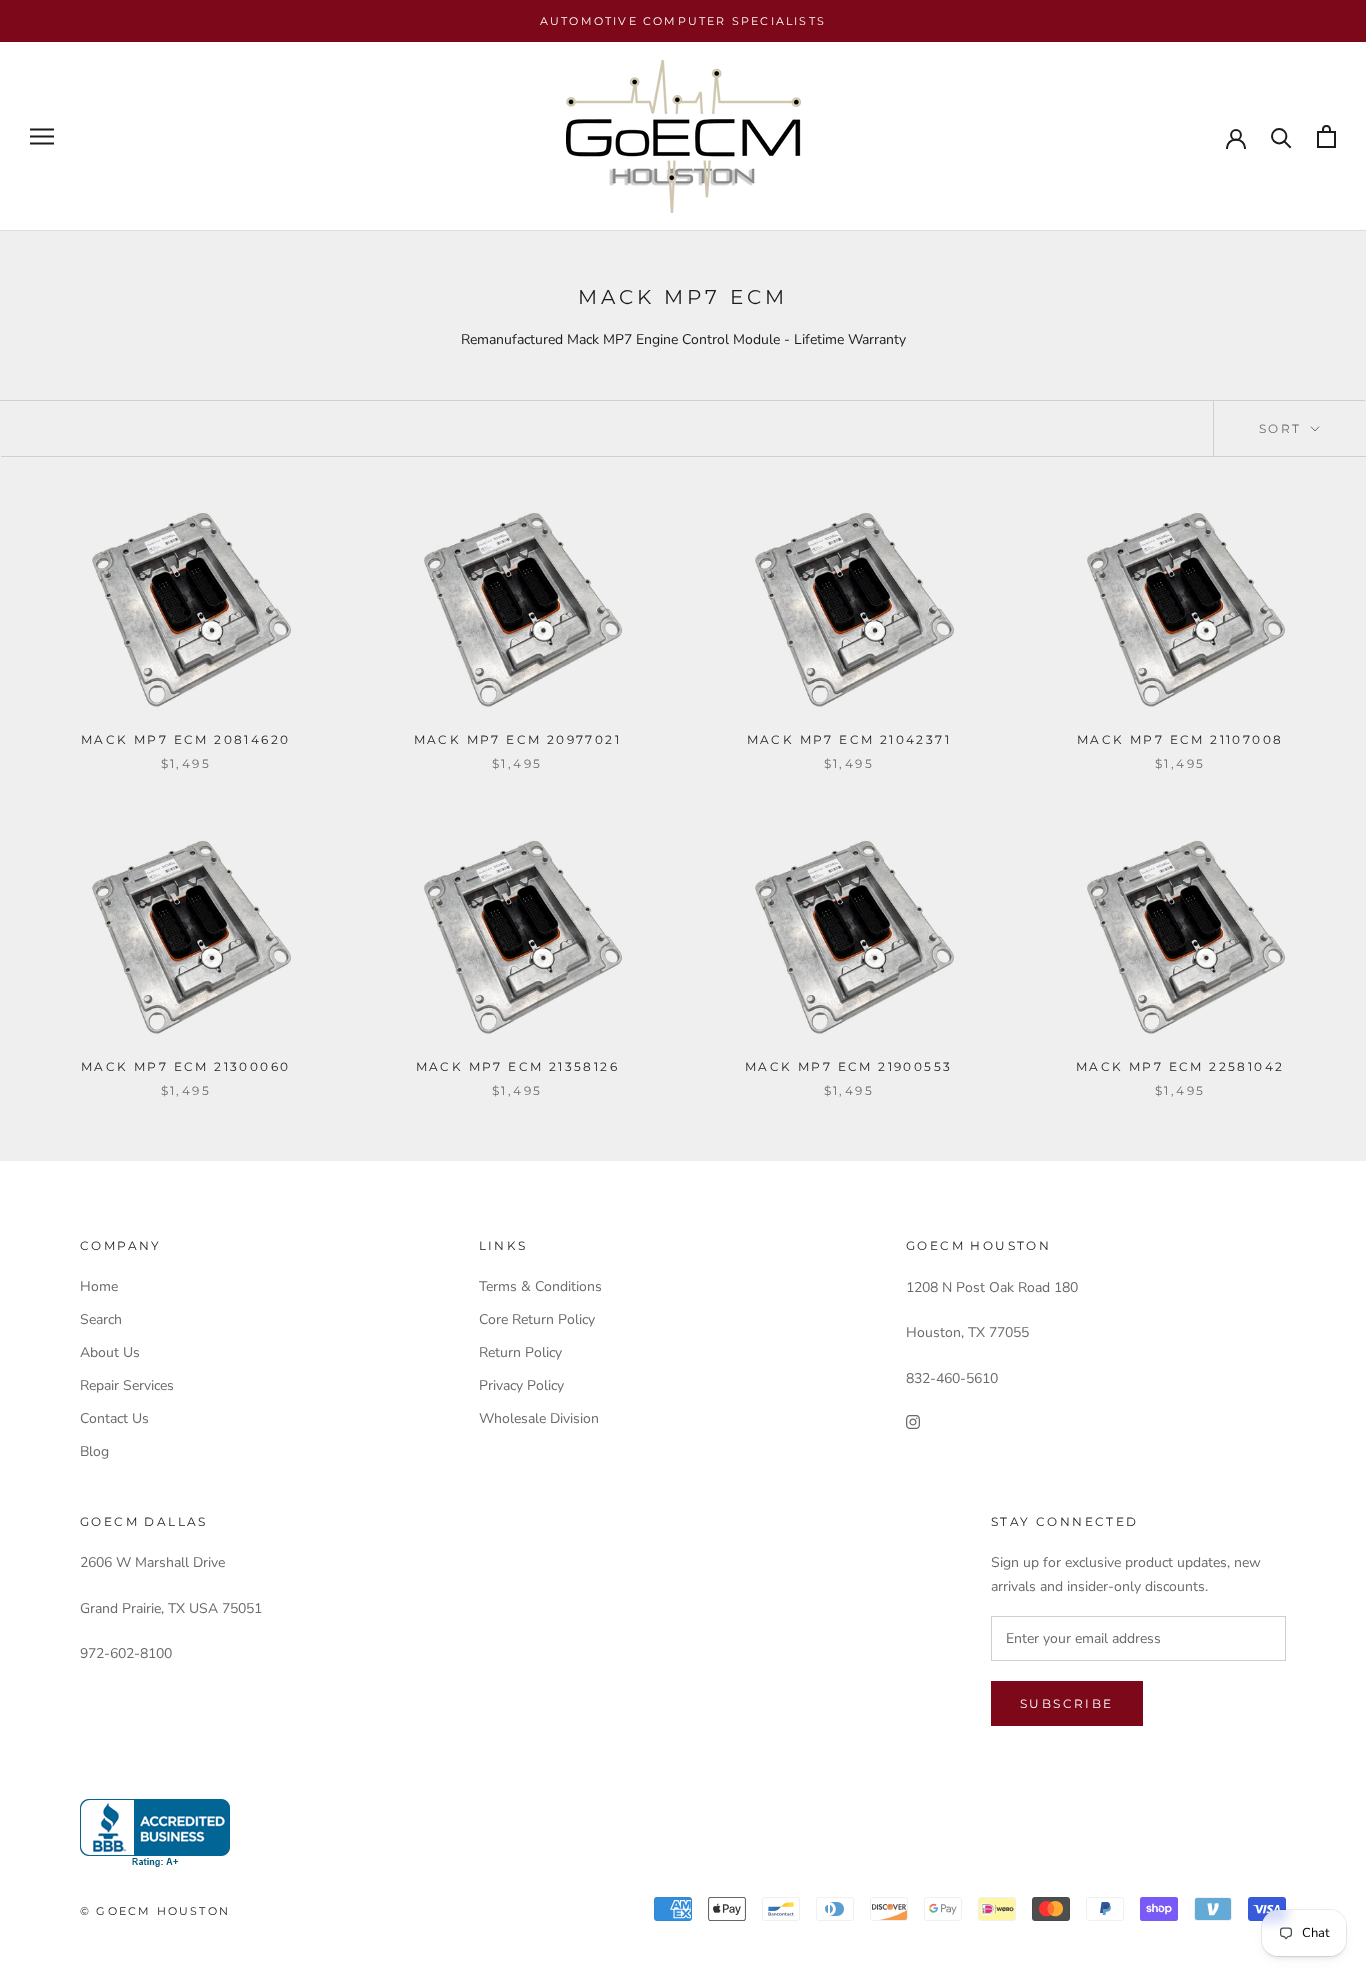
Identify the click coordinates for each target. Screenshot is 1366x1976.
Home (99, 1286)
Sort (1283, 428)
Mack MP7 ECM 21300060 (185, 1066)
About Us (110, 1352)
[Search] (1281, 136)
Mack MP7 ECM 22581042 (1180, 1066)
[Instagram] (913, 1421)
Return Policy (520, 1352)
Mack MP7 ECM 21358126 (517, 1066)
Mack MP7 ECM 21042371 (849, 739)
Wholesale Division (539, 1418)
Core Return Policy (537, 1319)
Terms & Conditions (540, 1286)
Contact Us (114, 1418)
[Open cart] (1326, 136)
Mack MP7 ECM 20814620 (185, 739)
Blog (94, 1451)
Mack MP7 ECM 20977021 (517, 739)
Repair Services (127, 1385)
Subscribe (1067, 1703)
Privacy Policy (521, 1385)
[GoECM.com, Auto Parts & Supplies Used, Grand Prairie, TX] (155, 1833)
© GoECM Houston (155, 1911)
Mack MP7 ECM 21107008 (1180, 739)
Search (101, 1319)
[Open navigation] (42, 136)
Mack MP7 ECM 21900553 (848, 1066)
